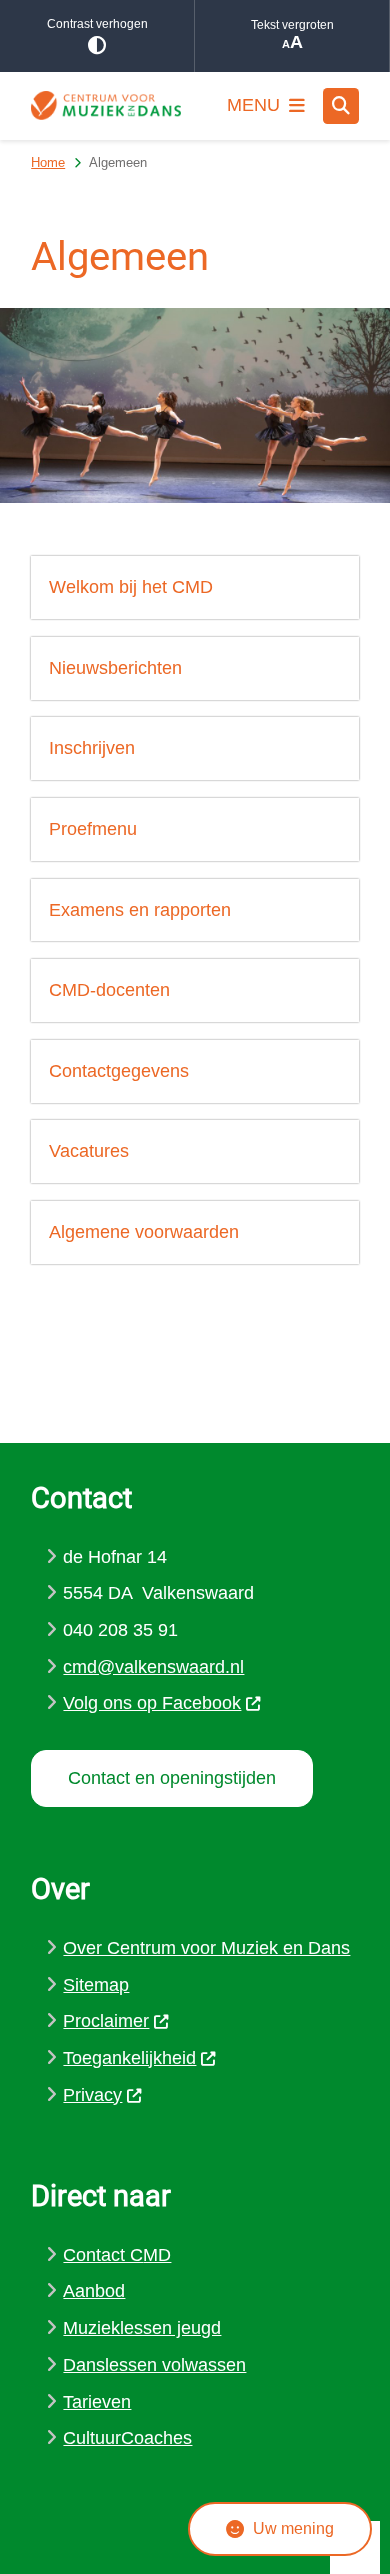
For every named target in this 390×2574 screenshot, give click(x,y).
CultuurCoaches (127, 2438)
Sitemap (96, 1985)
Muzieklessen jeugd (142, 2328)
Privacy (92, 2095)
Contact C (103, 2255)
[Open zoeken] (341, 106)
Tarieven (97, 2402)
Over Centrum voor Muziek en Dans (206, 1948)
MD (157, 2255)
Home (48, 162)
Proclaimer (106, 2021)
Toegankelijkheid (129, 2058)
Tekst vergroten (292, 25)
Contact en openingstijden (172, 1778)
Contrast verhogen (97, 24)
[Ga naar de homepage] (106, 105)
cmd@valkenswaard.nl (153, 1667)
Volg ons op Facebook (152, 1703)
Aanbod (94, 2291)
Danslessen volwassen (154, 2365)
